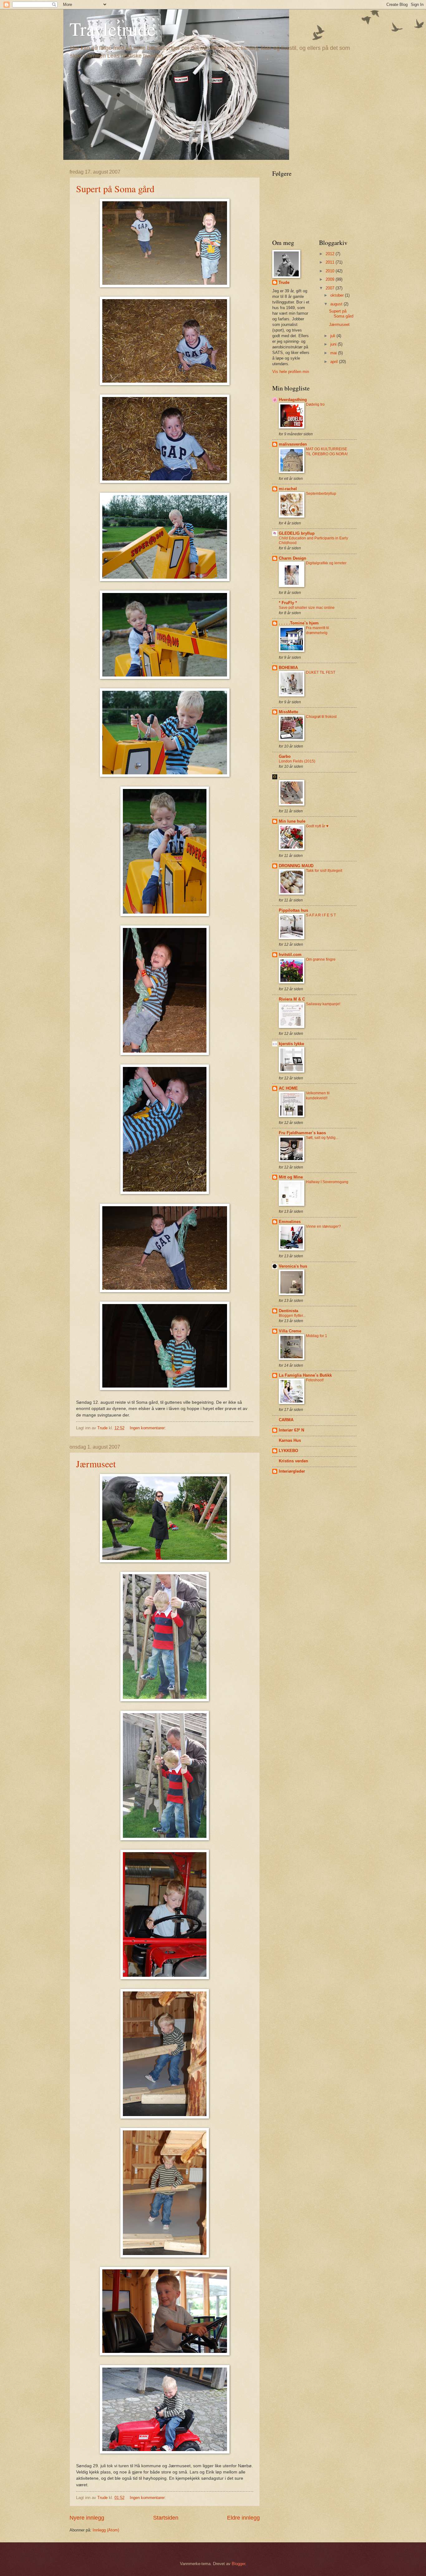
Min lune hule (292, 821)
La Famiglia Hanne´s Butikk (305, 1375)
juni (334, 344)
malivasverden (293, 444)
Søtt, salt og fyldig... (322, 1138)
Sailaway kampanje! (323, 1004)
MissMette (288, 712)
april (335, 362)
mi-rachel (288, 489)
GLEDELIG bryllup (297, 533)
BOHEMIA (288, 668)
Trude (284, 282)
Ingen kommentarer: (148, 1428)
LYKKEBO (288, 1451)
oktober (338, 295)
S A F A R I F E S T (321, 915)
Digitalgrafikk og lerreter (326, 563)
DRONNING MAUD (296, 866)
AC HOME (288, 1088)
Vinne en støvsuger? (323, 1226)
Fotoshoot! (315, 1380)
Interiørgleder (292, 1471)
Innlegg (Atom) (106, 2530)
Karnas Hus (290, 1440)
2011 (331, 262)
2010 (331, 271)
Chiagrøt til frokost (321, 717)
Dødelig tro (315, 404)
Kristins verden (293, 1461)
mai (334, 353)
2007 (331, 288)
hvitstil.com (290, 955)
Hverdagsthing (293, 400)
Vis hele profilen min (291, 372)
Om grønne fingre (321, 959)
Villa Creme (290, 1331)
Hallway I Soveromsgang (327, 1182)
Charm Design (293, 558)
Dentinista (288, 1311)
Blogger (238, 2564)
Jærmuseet (96, 1464)
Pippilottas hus (293, 910)
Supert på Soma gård (115, 189)
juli (333, 336)
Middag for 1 (317, 1336)
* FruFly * (288, 603)
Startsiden (166, 2518)
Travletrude (113, 29)
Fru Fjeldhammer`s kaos (302, 1133)
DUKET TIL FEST (321, 672)
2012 (331, 254)
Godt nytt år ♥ (317, 826)
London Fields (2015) (297, 761)
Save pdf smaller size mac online (307, 608)
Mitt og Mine (291, 1177)
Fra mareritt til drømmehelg (317, 630)
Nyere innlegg (87, 2518)
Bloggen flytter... (292, 1316)
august (337, 304)
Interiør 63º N (291, 1430)
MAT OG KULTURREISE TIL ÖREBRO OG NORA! (327, 452)
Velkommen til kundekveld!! (318, 1096)
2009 (331, 279)
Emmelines (290, 1222)
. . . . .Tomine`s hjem (299, 623)
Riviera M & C (292, 999)
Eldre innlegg (243, 2518)
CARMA (286, 1420)
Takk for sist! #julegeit (324, 871)
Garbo (285, 756)
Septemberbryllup (321, 494)
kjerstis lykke (291, 1044)
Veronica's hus (293, 1266)
